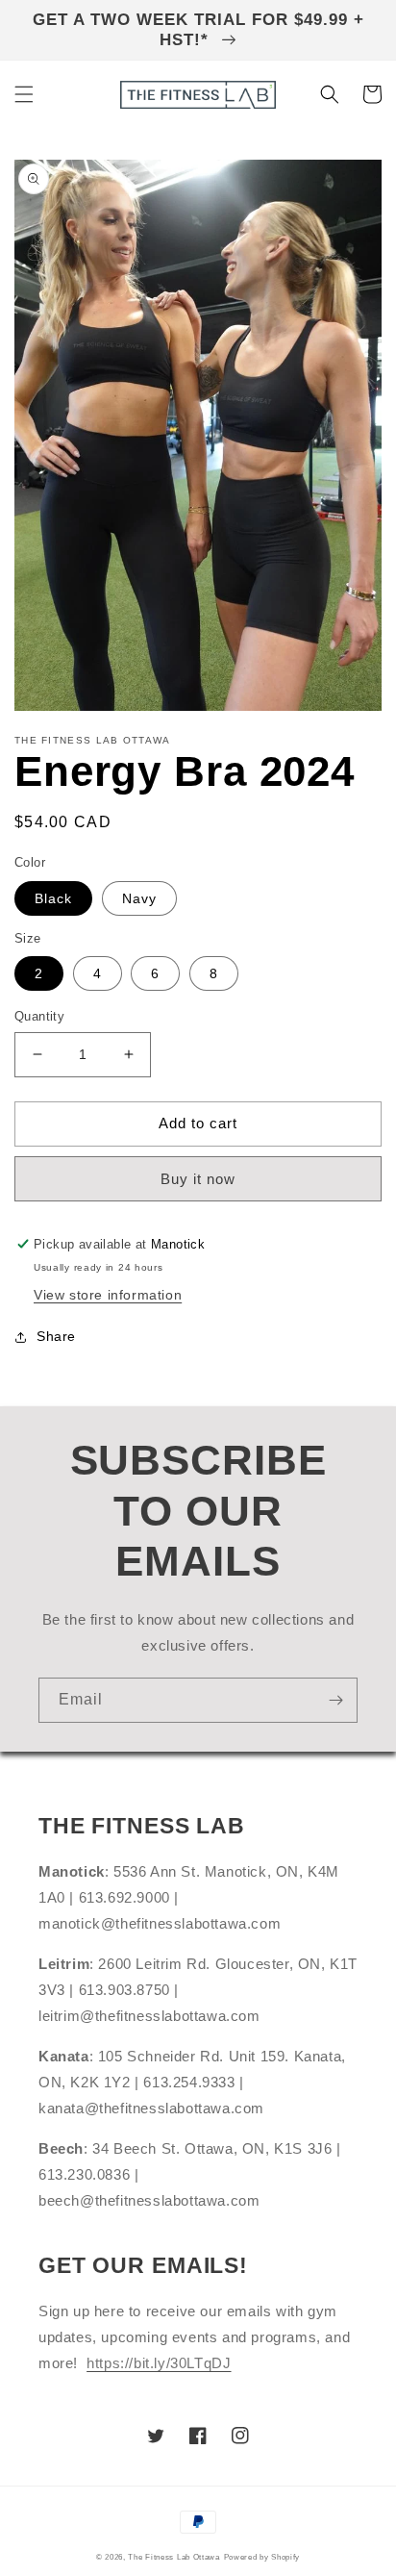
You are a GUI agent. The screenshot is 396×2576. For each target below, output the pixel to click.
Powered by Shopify (262, 2557)
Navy (139, 898)
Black (53, 898)
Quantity (39, 1016)
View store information (108, 1295)
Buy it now (198, 1179)
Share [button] (56, 1336)
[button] (24, 94)
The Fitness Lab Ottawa (173, 2557)
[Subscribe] (335, 1700)
